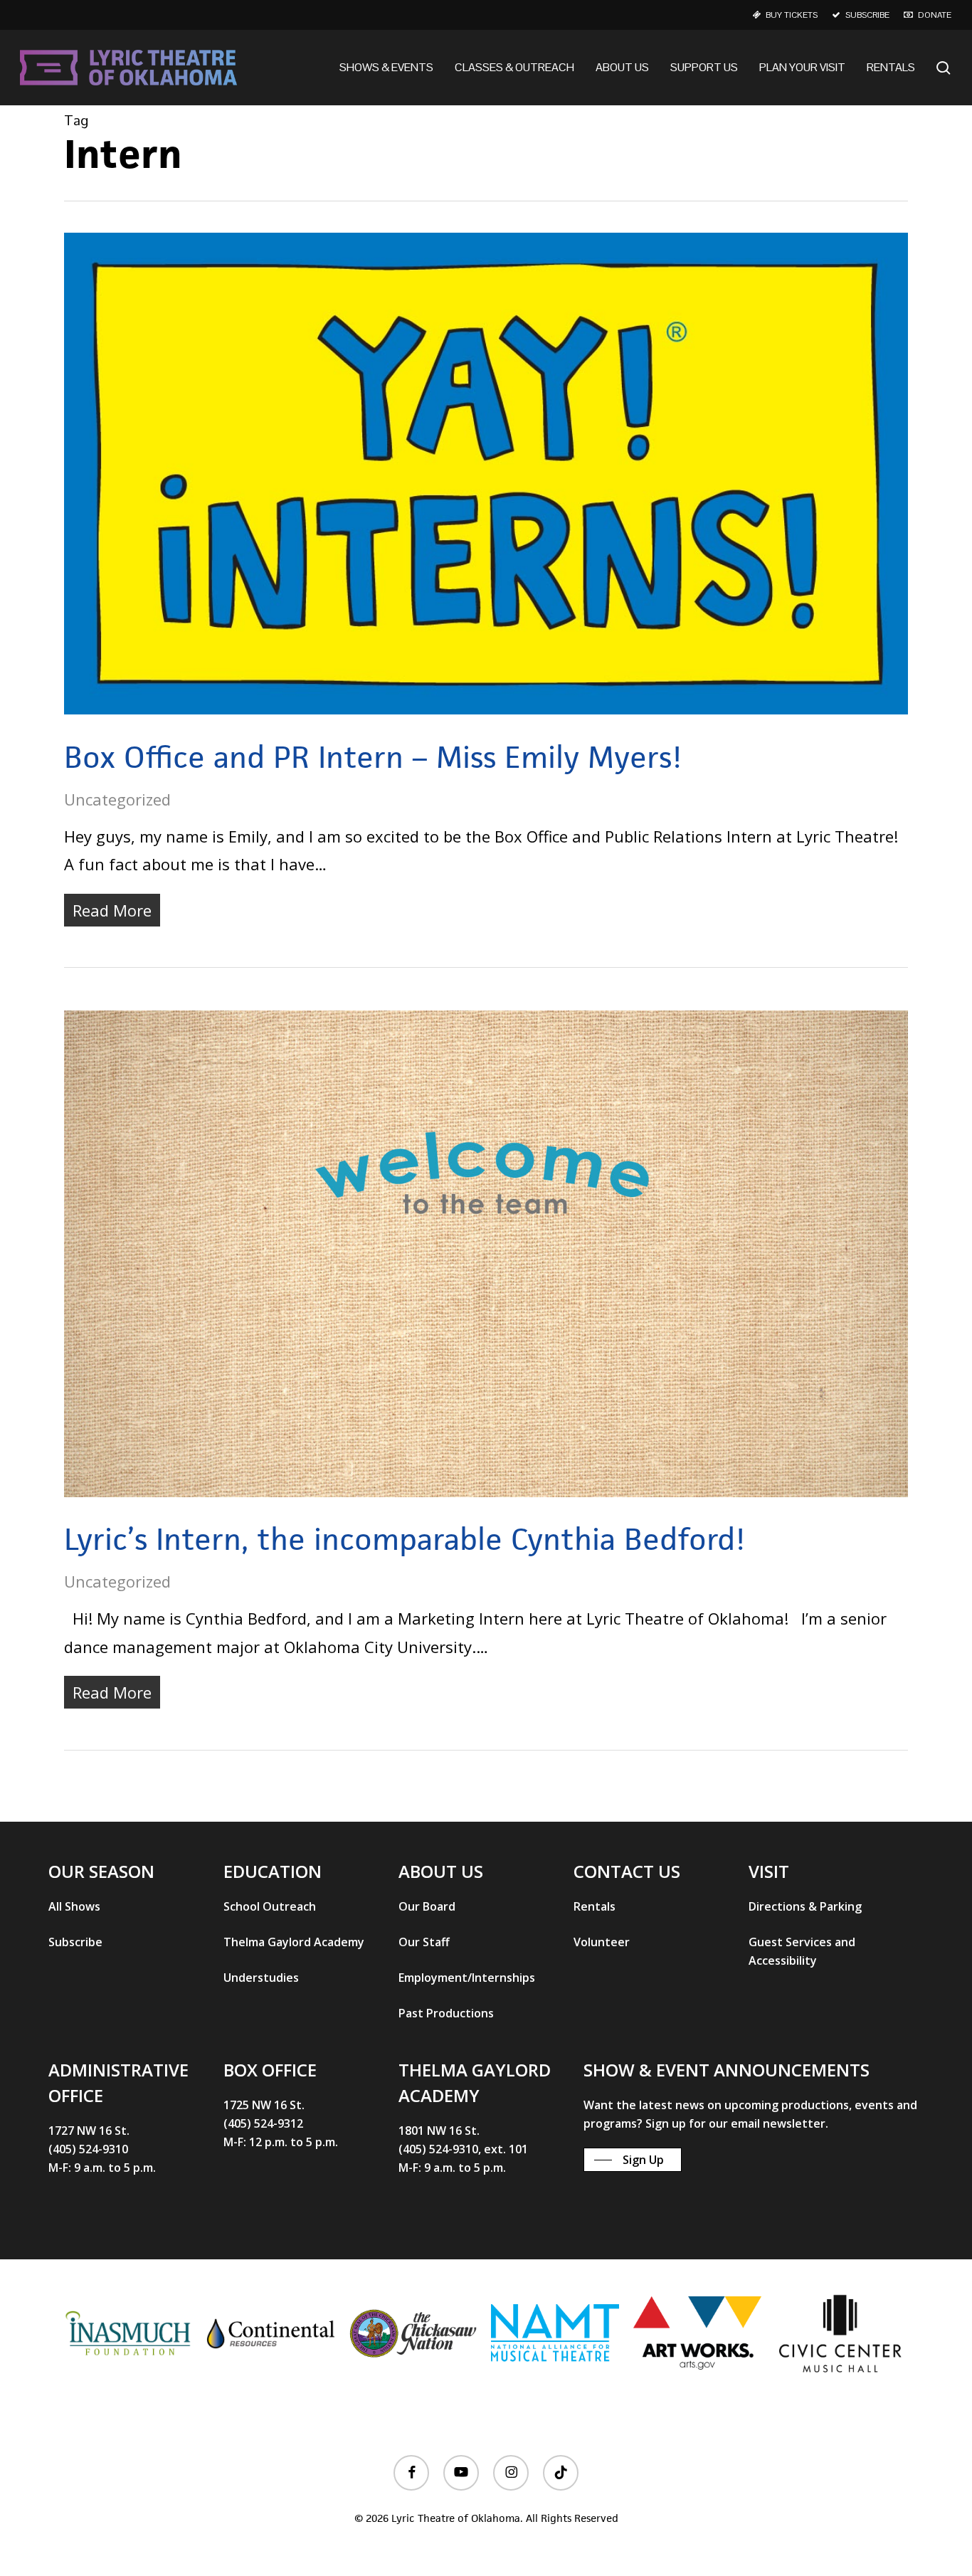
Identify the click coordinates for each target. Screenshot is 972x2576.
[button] (74, 1906)
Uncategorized (117, 799)
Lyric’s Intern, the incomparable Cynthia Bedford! (405, 1539)
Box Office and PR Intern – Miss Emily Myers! (373, 757)
